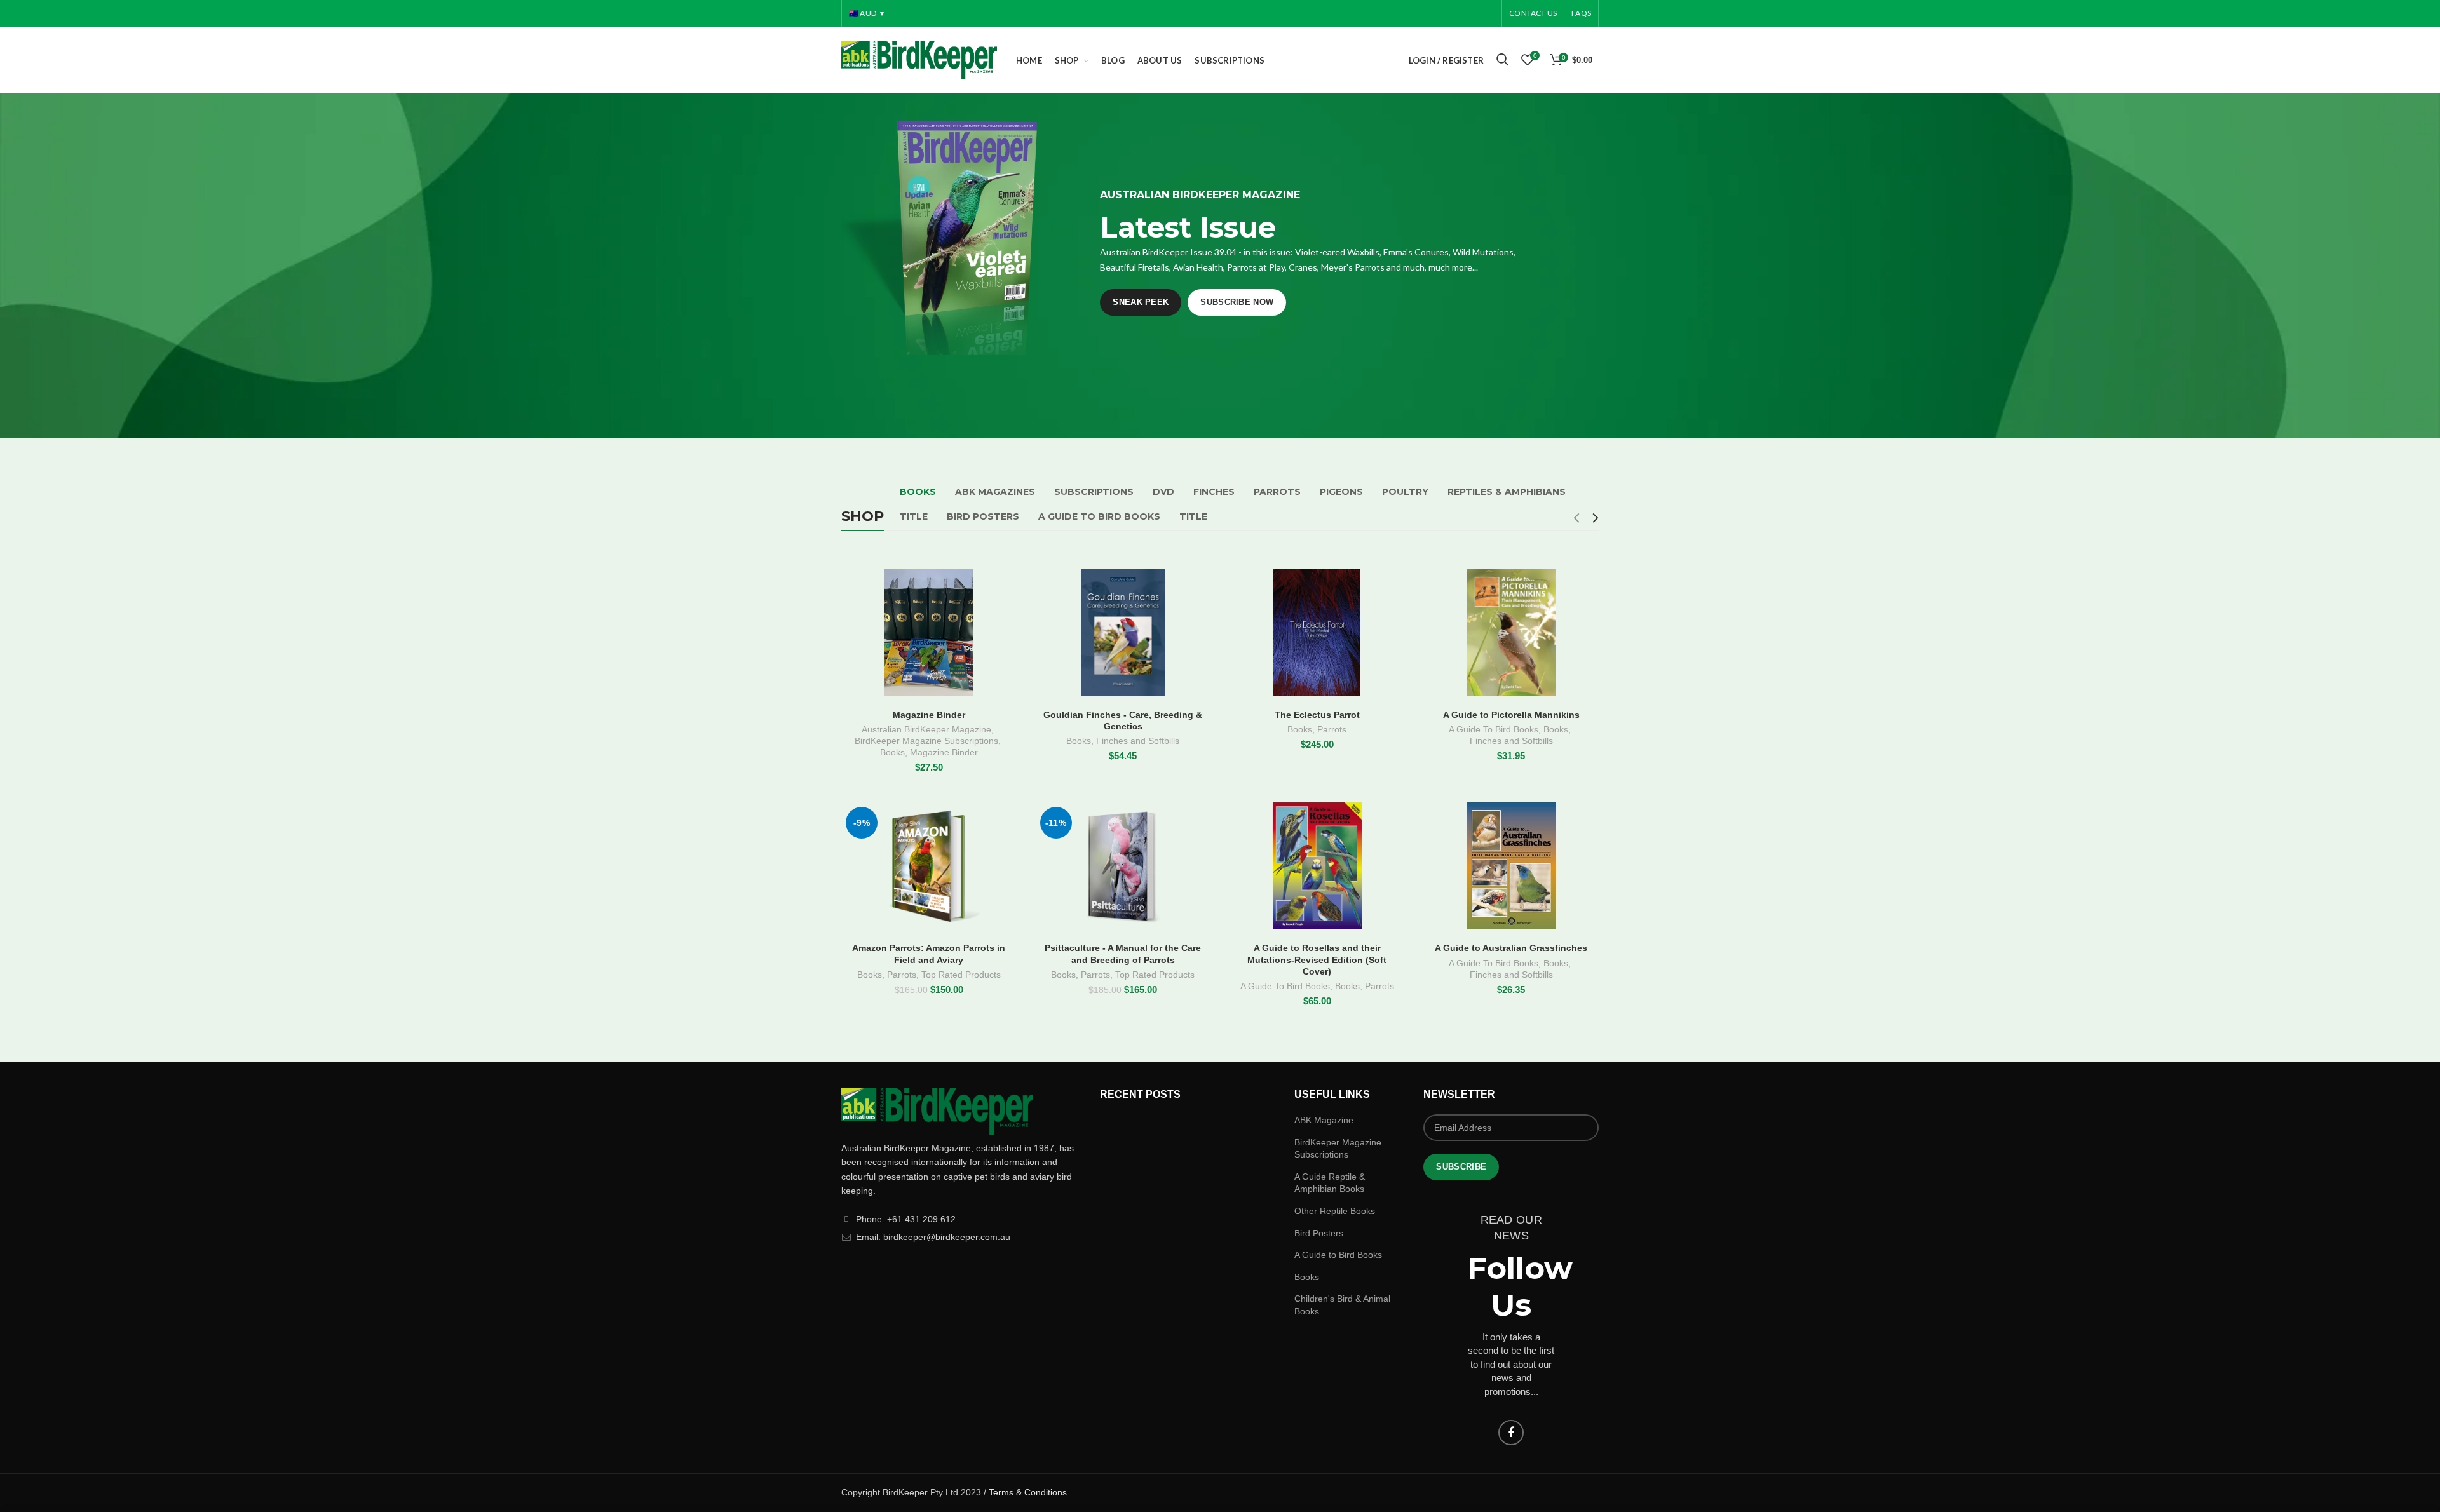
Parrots (1332, 729)
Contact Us (1533, 13)
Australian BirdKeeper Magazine (926, 729)
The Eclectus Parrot (1317, 715)
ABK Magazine (1324, 1120)
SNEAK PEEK (1141, 302)
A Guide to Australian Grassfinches (1511, 948)
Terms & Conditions (1028, 1492)
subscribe (1461, 1167)
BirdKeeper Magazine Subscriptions (926, 741)
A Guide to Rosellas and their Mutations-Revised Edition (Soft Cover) (1317, 959)
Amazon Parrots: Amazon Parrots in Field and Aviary (929, 954)
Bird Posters (1319, 1233)
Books (892, 752)
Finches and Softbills (1138, 741)
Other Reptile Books (1335, 1211)
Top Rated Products (961, 975)
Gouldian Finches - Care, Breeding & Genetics (1123, 720)
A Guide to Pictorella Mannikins (1511, 715)
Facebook (1511, 1433)
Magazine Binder (929, 715)
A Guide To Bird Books (1494, 729)
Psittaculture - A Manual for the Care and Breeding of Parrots (1123, 954)
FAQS (1581, 13)
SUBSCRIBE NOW (1237, 302)
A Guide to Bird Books (1338, 1255)
